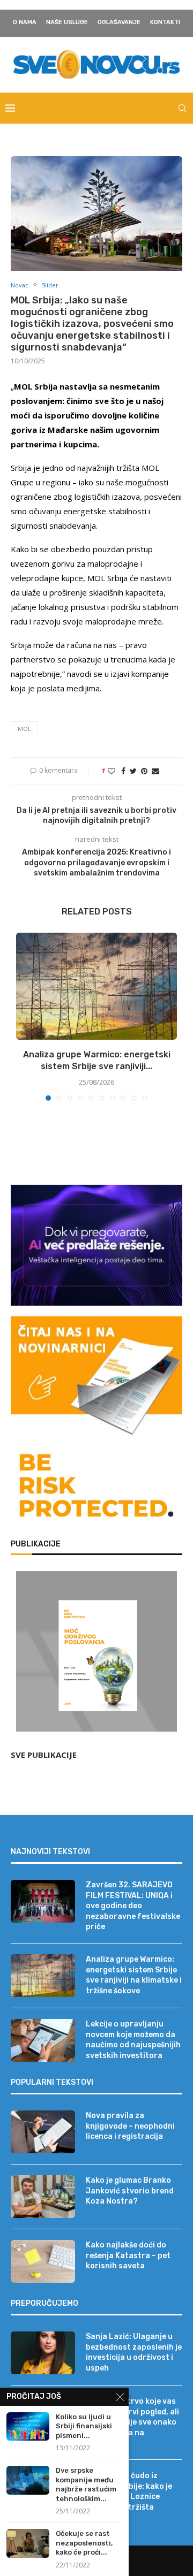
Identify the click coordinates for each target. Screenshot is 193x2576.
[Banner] (96, 1487)
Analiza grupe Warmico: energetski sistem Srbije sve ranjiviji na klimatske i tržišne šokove (134, 1975)
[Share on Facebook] (123, 771)
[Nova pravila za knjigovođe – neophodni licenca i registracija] (43, 2132)
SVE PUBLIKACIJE (44, 1755)
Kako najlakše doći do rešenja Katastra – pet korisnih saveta (128, 2255)
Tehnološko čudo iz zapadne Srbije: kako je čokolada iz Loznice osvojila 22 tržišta (129, 2491)
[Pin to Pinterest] (144, 771)
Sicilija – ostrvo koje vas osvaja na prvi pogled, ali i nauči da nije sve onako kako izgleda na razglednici (132, 2422)
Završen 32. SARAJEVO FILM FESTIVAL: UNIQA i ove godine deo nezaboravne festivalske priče (133, 1906)
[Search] (182, 108)
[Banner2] (96, 1245)
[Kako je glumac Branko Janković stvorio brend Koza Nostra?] (43, 2197)
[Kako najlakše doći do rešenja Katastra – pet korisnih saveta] (43, 2261)
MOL (24, 729)
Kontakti (165, 22)
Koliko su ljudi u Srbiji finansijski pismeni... (84, 2426)
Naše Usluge (67, 22)
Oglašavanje (119, 22)
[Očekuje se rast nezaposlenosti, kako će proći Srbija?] (28, 2543)
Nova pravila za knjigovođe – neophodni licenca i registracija (130, 2126)
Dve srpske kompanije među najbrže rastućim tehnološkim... (86, 2484)
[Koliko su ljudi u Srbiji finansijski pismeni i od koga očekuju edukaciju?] (28, 2426)
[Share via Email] (155, 771)
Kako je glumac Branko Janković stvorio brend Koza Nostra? (130, 2191)
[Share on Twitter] (133, 771)
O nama (25, 22)
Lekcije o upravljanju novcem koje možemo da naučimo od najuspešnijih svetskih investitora (133, 2040)
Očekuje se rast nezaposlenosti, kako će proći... (84, 2543)
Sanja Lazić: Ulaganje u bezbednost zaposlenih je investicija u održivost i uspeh (134, 2352)
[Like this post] (112, 771)
